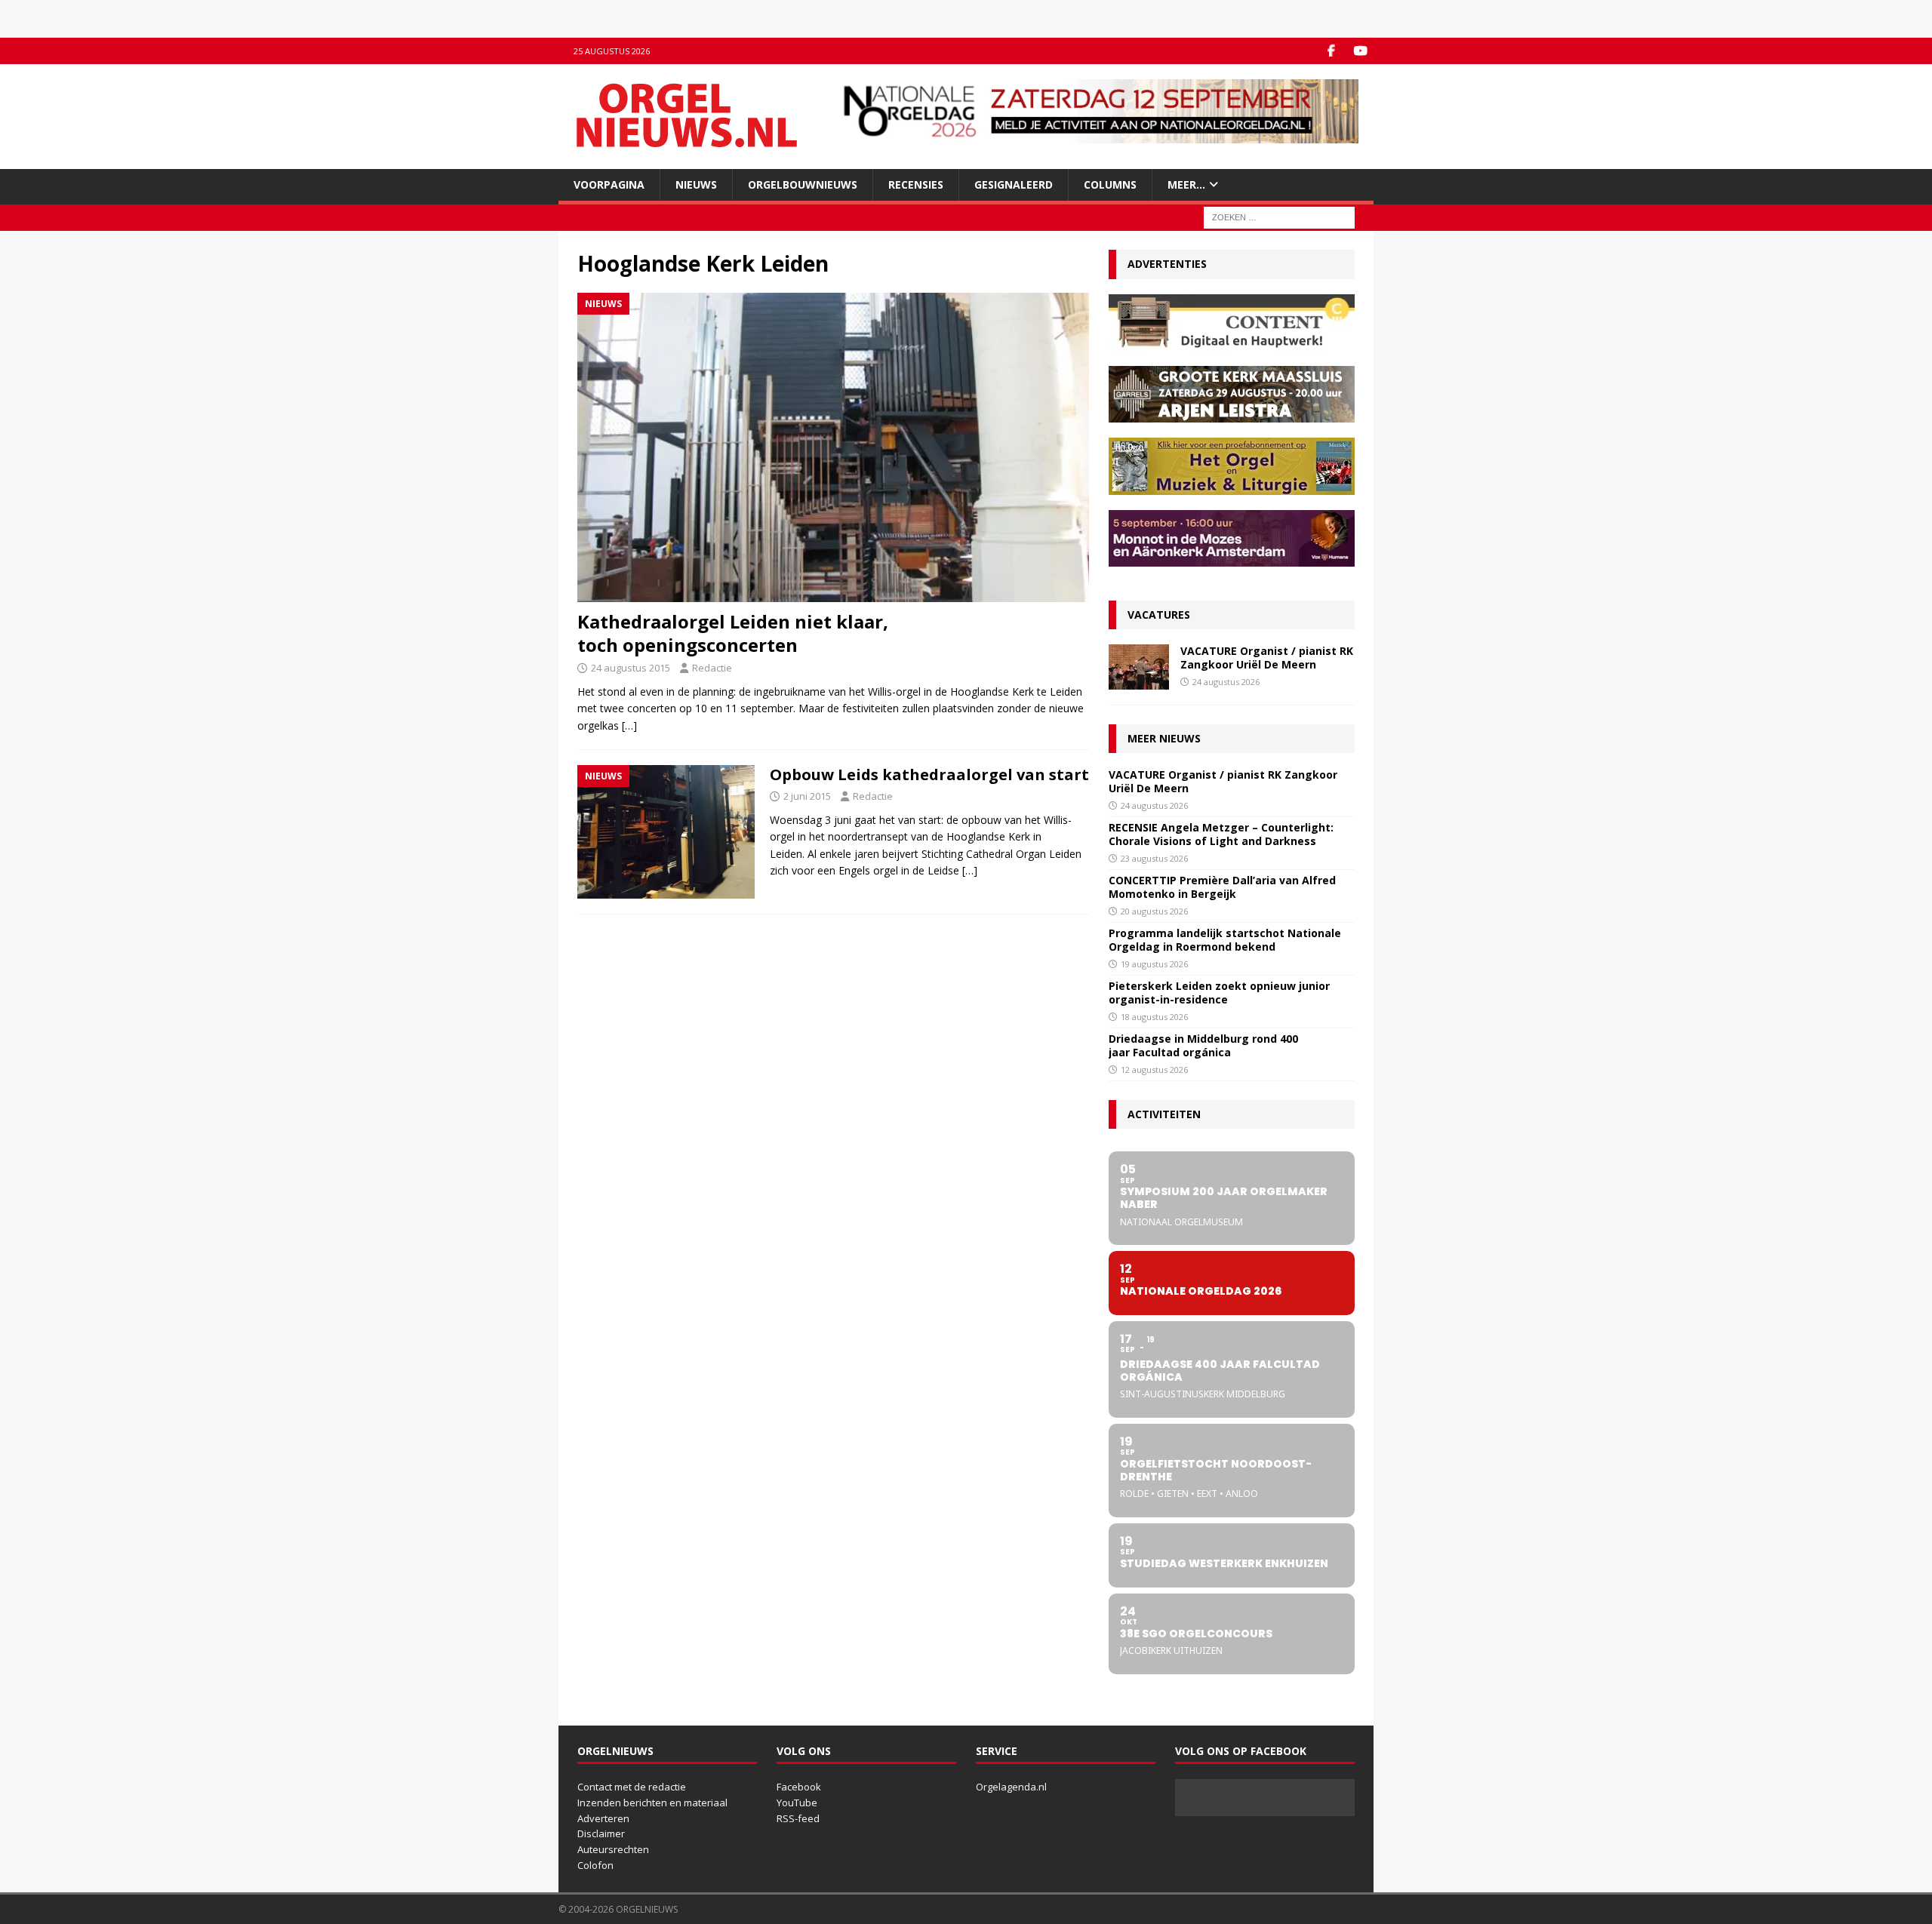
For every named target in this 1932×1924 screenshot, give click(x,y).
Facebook (799, 1787)
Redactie (712, 668)
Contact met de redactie (632, 1787)
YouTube (797, 1803)
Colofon (595, 1865)
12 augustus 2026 (1154, 1070)
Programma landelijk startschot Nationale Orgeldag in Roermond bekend (1225, 940)
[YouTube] (1360, 51)
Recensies (916, 184)
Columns (1110, 184)
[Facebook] (1331, 51)
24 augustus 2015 (631, 668)
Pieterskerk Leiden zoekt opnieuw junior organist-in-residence (1219, 993)
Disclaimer (601, 1833)
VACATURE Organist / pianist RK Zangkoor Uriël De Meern (1267, 658)
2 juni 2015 (807, 796)
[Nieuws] (666, 832)
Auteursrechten (613, 1849)
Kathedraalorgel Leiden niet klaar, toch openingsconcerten (733, 633)
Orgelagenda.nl (1011, 1787)
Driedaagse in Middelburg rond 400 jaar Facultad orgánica (1203, 1045)
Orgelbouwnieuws (803, 184)
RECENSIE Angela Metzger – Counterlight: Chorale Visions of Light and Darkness (1221, 834)
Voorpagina (609, 184)
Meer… (1186, 184)
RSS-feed (798, 1818)
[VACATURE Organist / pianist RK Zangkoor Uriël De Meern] (1139, 667)
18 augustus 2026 (1154, 1017)
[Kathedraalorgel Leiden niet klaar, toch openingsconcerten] (833, 447)
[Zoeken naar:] (1279, 217)
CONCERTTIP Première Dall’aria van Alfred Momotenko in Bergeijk (1222, 887)
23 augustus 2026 (1154, 858)
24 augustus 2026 (1226, 682)
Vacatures (1159, 615)
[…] (629, 725)
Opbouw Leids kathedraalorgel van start (929, 775)
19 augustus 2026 (1154, 964)
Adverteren (603, 1818)
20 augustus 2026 (1154, 911)
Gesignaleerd (1014, 184)
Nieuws (696, 184)
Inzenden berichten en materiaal (652, 1803)
